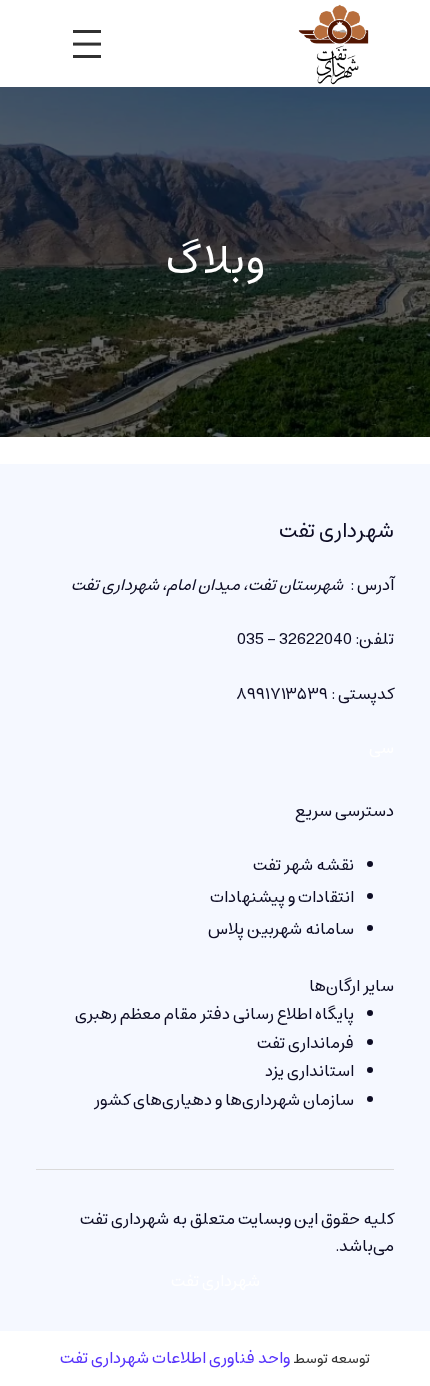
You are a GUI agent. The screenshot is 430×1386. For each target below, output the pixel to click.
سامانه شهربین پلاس (281, 929)
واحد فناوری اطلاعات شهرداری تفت (175, 1358)
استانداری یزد (309, 1071)
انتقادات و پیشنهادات (282, 897)
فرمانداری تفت (305, 1043)
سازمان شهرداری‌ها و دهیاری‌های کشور (224, 1100)
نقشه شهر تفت (303, 865)
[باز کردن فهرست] (87, 44)
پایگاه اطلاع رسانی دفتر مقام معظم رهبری (214, 1014)
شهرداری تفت (336, 531)
